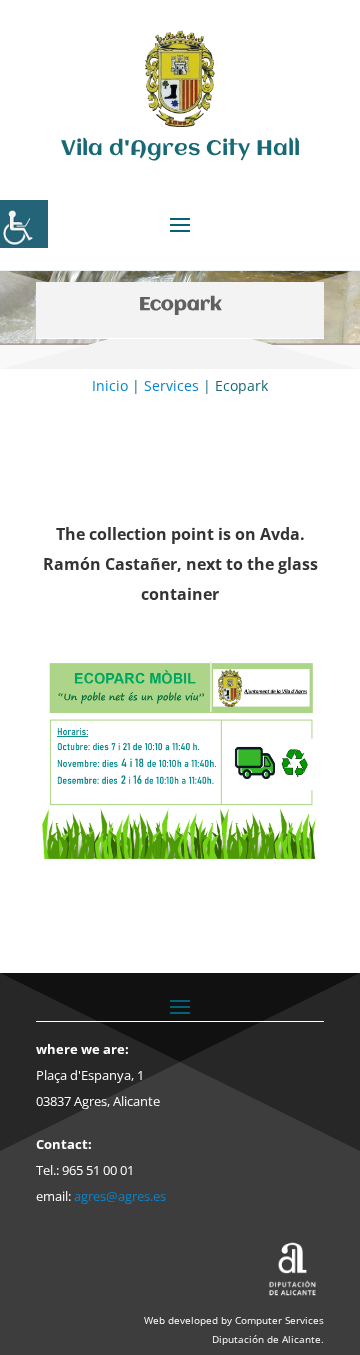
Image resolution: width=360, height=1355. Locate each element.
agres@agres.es (120, 1196)
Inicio (110, 385)
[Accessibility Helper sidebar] (24, 224)
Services (171, 385)
